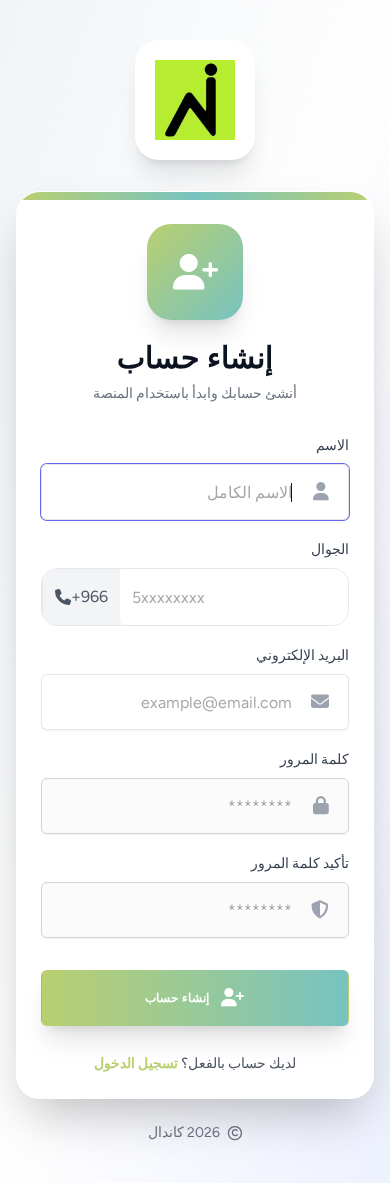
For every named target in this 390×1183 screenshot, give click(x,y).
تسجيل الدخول (136, 1063)
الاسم (332, 445)
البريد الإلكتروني (302, 655)
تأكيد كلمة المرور (300, 863)
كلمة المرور (314, 759)
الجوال (330, 549)
